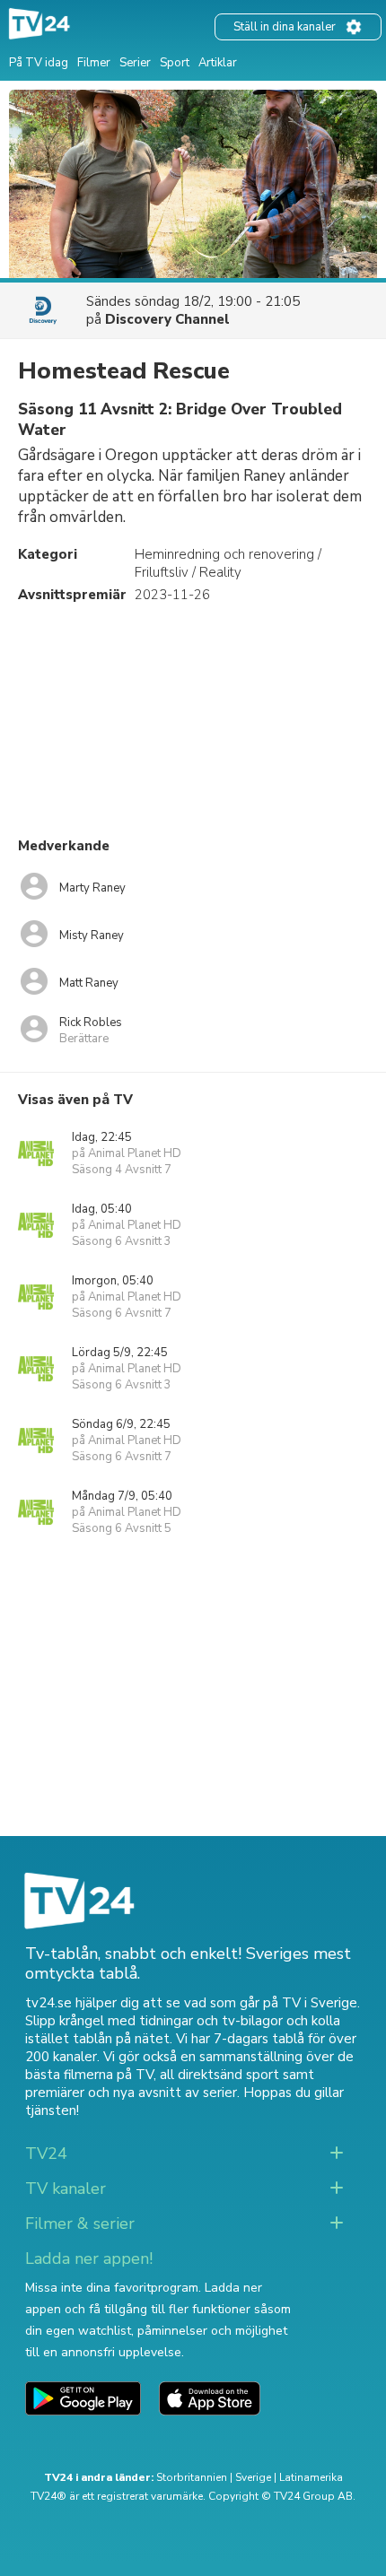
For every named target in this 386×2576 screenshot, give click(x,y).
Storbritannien (192, 2477)
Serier (135, 63)
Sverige (253, 2477)
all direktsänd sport (219, 2075)
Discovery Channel (167, 319)
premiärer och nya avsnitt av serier (131, 2093)
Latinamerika (311, 2477)
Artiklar (218, 63)
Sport (175, 63)
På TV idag (39, 63)
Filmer (94, 63)
